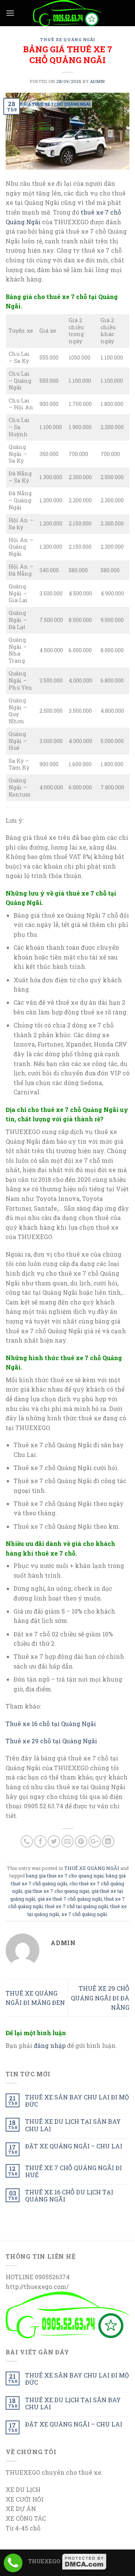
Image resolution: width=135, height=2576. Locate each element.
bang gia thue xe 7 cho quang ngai (65, 1876)
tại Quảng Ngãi (74, 1741)
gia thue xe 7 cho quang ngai (57, 1891)
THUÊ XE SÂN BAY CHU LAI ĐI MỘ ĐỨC (77, 2101)
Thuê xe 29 (23, 1741)
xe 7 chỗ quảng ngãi (84, 1914)
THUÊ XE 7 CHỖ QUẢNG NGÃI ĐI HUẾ (73, 2171)
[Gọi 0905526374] (13, 2563)
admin (97, 81)
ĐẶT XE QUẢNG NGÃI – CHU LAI (74, 2146)
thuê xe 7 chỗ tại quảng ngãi (76, 1906)
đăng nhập (50, 2045)
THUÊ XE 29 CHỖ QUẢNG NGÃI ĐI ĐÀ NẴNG (100, 1998)
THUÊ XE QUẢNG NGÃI (67, 39)
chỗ (46, 1741)
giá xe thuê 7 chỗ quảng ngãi (70, 1899)
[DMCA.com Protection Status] (84, 2561)
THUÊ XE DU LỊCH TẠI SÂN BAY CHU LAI (73, 2125)
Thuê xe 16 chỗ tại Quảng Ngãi (51, 1724)
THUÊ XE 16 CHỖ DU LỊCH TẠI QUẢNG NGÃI (69, 2196)
